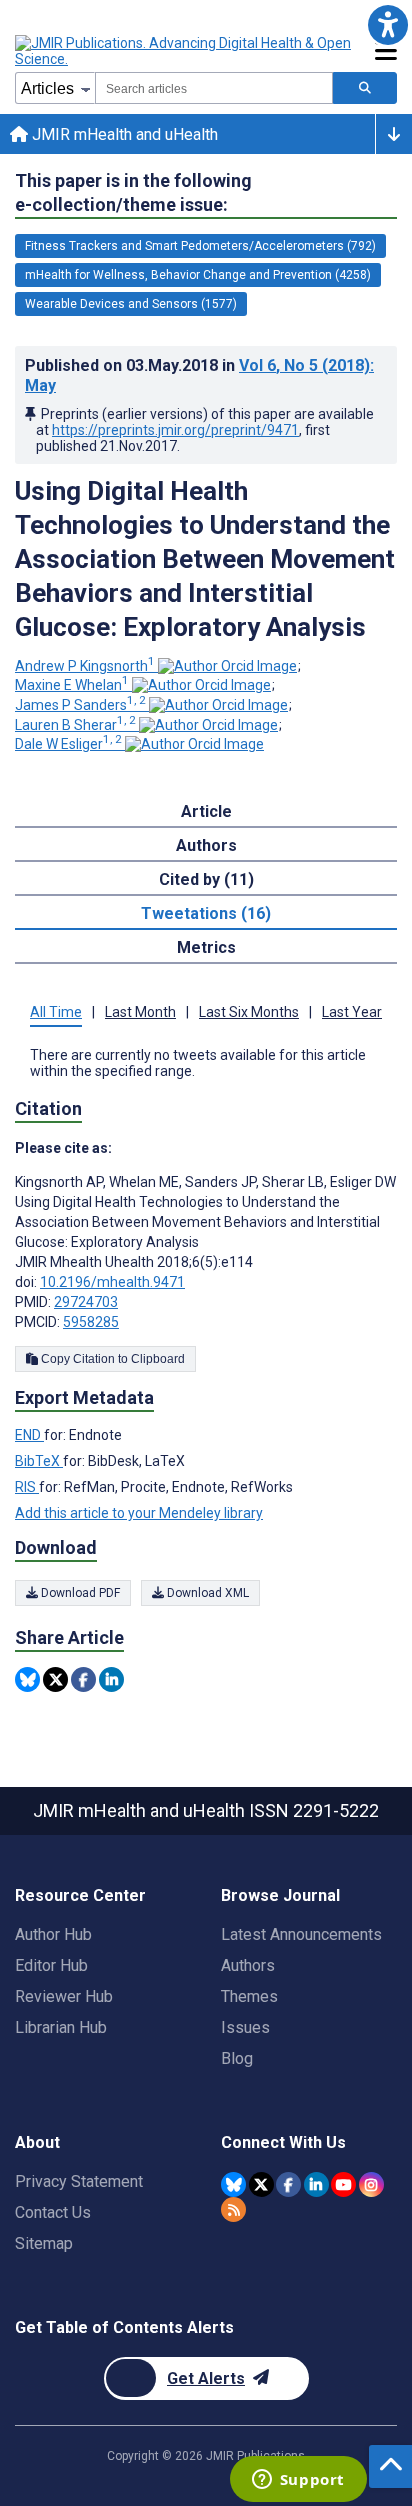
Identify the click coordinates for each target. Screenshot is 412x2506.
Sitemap (44, 2243)
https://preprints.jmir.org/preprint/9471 (175, 430)
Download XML (206, 1593)
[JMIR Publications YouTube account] (343, 2184)
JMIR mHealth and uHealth (123, 134)
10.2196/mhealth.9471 (112, 1282)
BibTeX (39, 1461)
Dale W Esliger (68, 744)
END (29, 1435)
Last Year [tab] (352, 1012)
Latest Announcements (301, 1934)
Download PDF (79, 1593)
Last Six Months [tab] (249, 1012)
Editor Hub (51, 1965)
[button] (387, 24)
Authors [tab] (206, 845)
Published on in (199, 375)
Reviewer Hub (64, 1996)
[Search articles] (365, 88)
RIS (27, 1487)
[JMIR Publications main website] (185, 51)
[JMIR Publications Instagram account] (371, 2184)
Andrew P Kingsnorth (85, 666)
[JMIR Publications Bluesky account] (233, 2184)
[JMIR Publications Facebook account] (288, 2184)
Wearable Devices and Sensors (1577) (131, 304)
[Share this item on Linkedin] (111, 1679)
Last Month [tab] (140, 1012)
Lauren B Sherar (75, 725)
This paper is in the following (133, 192)
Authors (248, 1965)
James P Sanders (80, 705)
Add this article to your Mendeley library (139, 1513)
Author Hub (53, 1934)
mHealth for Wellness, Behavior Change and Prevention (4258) (198, 275)
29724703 (86, 1302)
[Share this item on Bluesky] (27, 1679)
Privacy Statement (79, 2181)
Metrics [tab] (206, 947)
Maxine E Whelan (72, 685)
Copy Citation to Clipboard (111, 1359)
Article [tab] (206, 811)
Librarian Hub (61, 2027)
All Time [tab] (56, 1012)
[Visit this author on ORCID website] (227, 666)
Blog (237, 2058)
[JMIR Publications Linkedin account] (316, 2184)
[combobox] (214, 88)
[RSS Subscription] (233, 2209)
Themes (249, 1996)
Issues (245, 2027)
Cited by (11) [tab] (206, 879)
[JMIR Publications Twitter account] (261, 2184)
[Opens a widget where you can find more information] (298, 2481)
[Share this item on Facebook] (83, 1679)
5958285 (91, 1322)
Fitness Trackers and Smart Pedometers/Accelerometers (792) (200, 246)
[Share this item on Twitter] (55, 1679)
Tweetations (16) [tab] (206, 913)
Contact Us (53, 2212)
